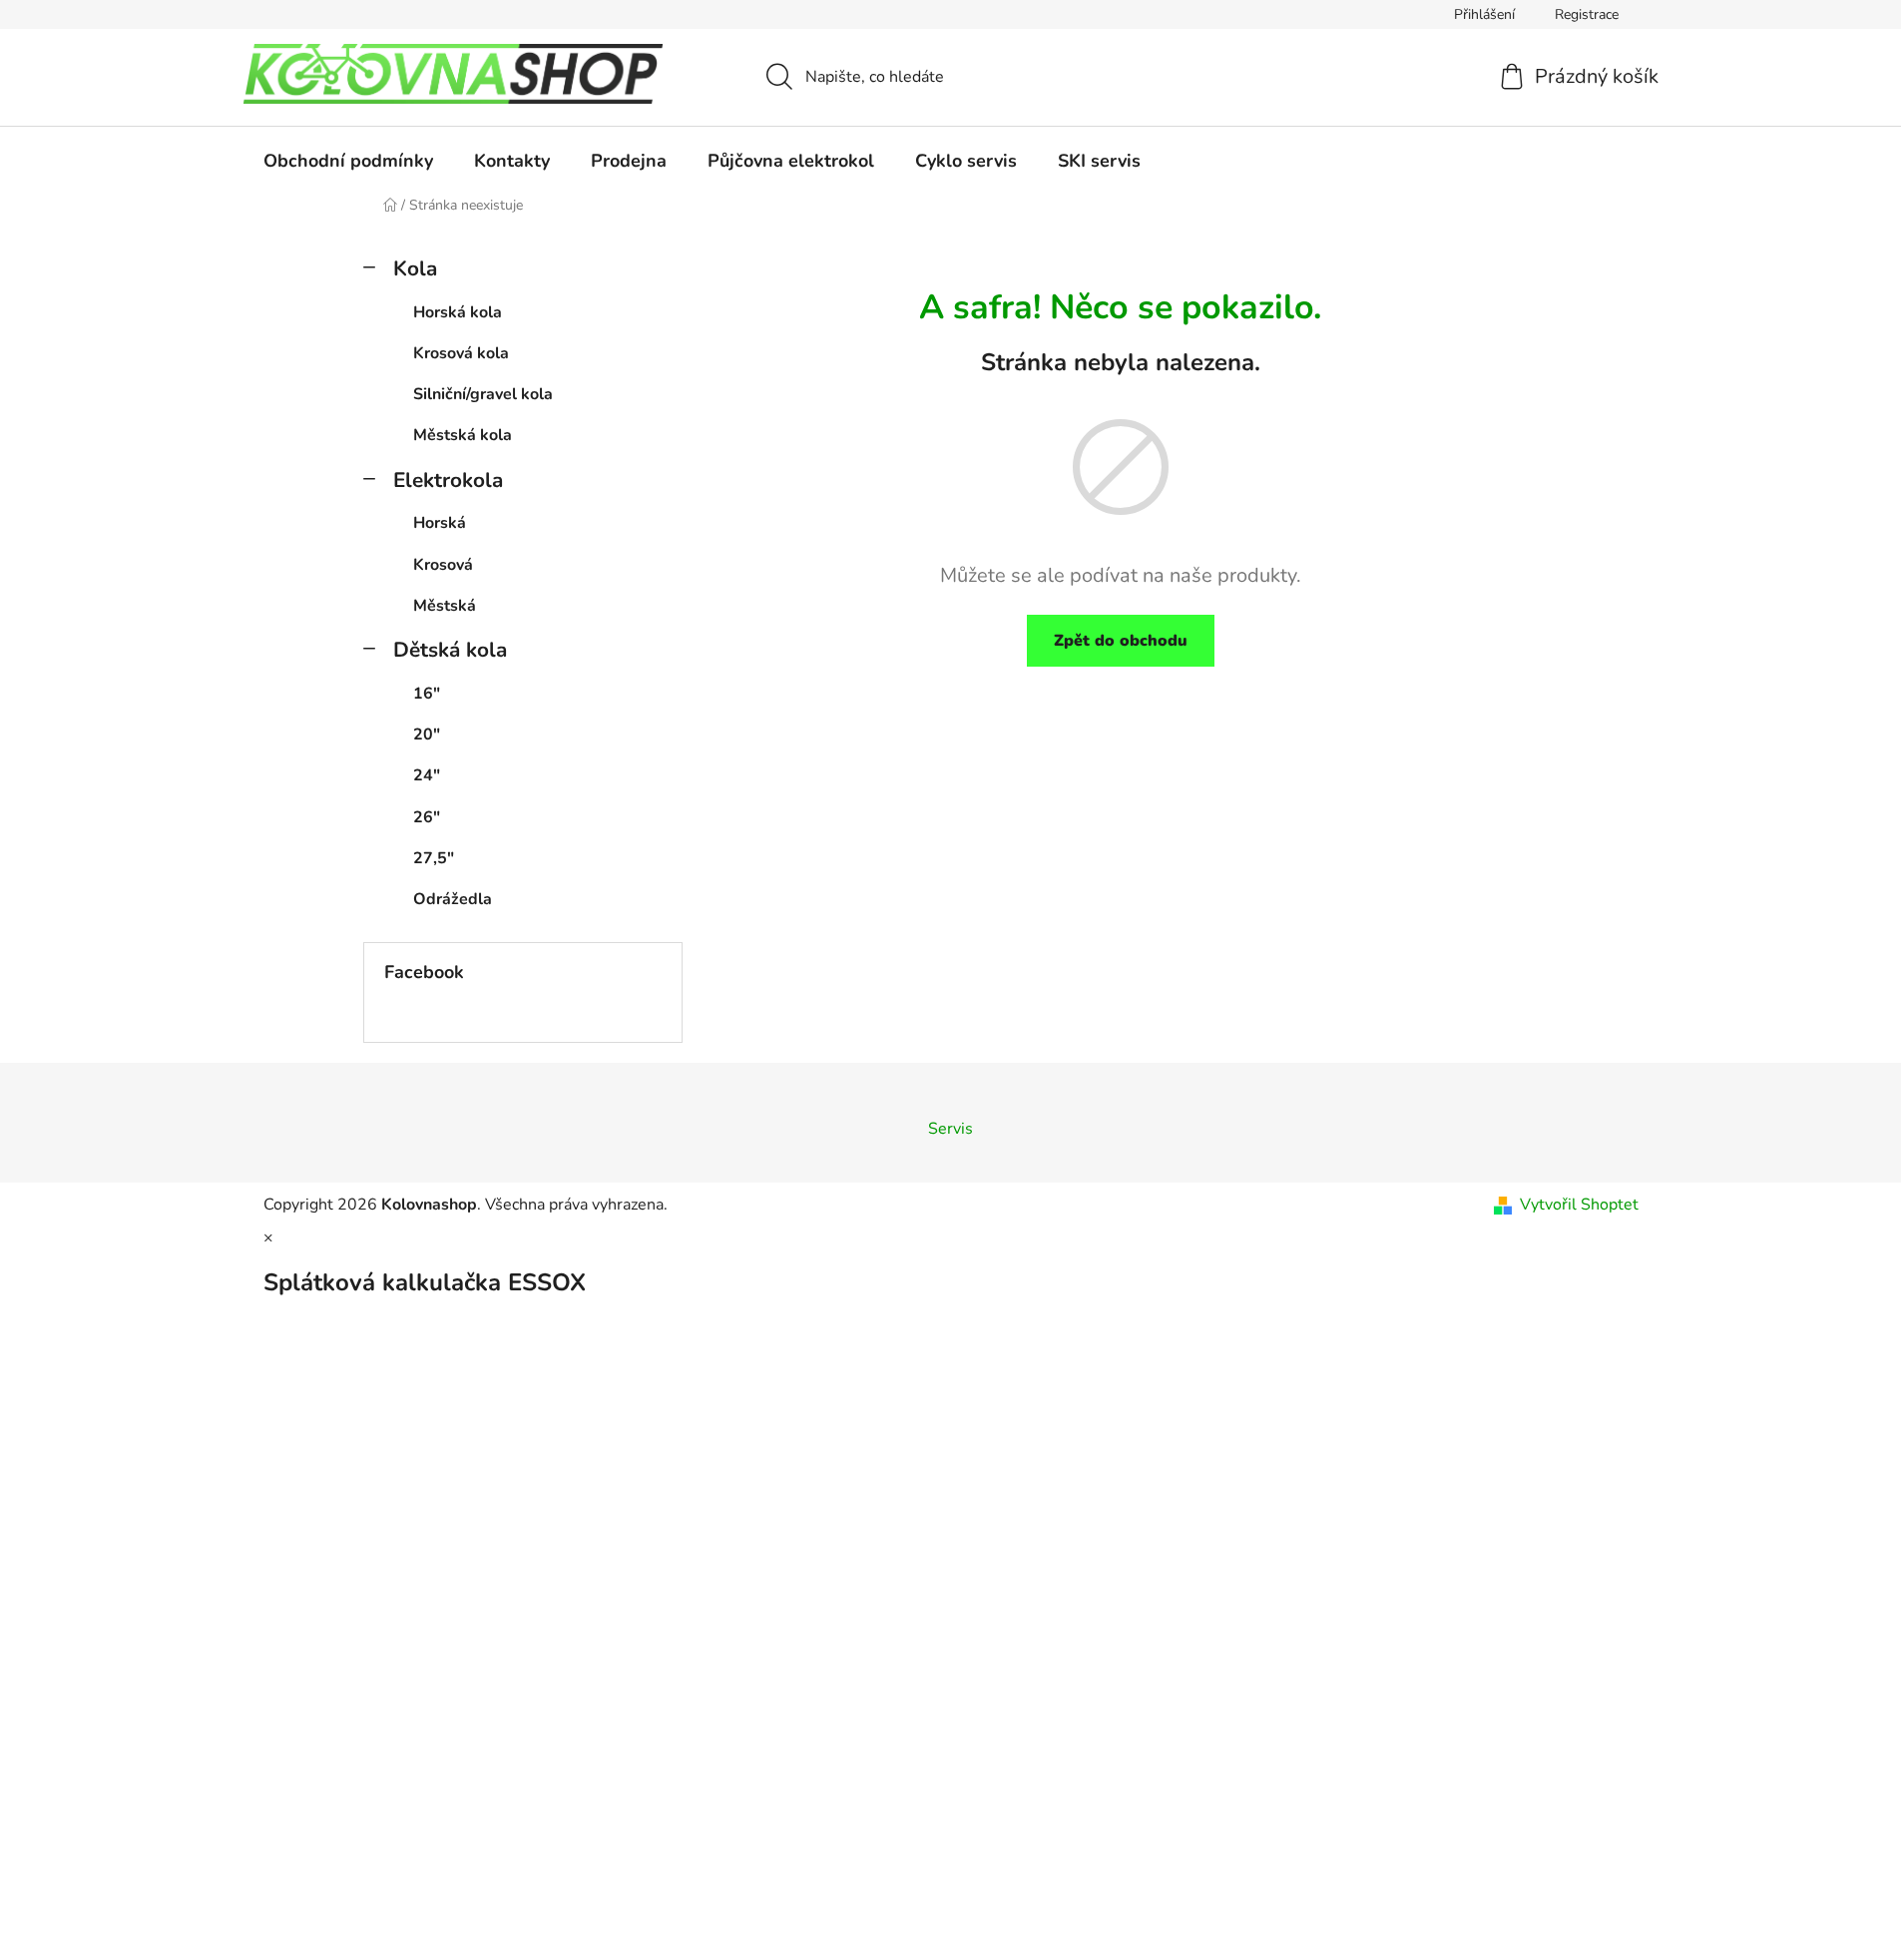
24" (427, 775)
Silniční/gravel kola (483, 394)
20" (427, 735)
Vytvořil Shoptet (1579, 1205)
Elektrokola (448, 480)
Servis (950, 1129)
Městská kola (463, 435)
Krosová (443, 565)
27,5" (434, 858)
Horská (440, 523)
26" (427, 817)
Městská (445, 606)
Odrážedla (453, 899)
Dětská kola (450, 650)
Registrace (1587, 14)
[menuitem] (348, 161)
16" (427, 694)
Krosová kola (461, 353)
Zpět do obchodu (1121, 641)
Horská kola (458, 312)
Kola (415, 268)
